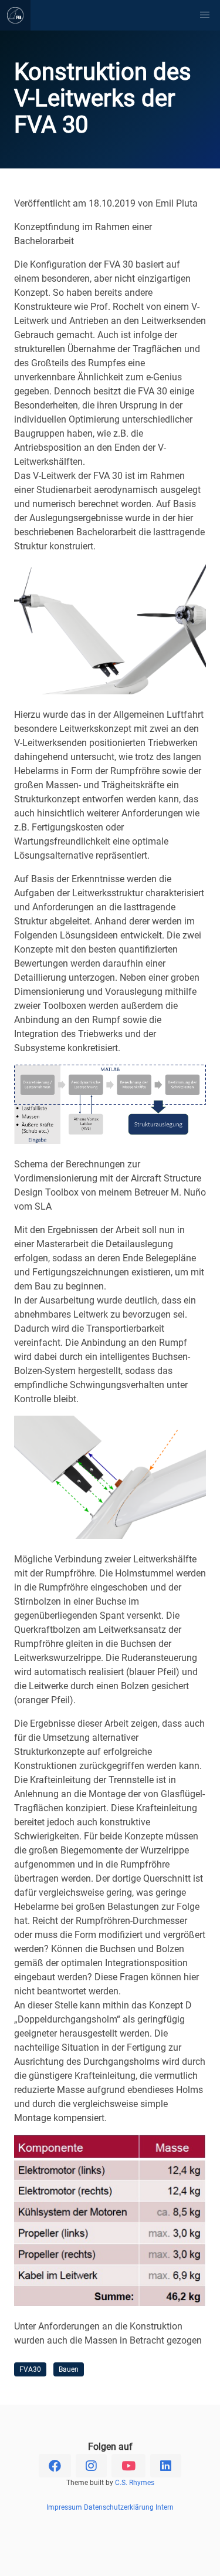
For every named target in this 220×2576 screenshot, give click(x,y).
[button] (205, 15)
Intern (165, 2507)
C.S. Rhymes (135, 2483)
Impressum (64, 2507)
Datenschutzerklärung (119, 2507)
